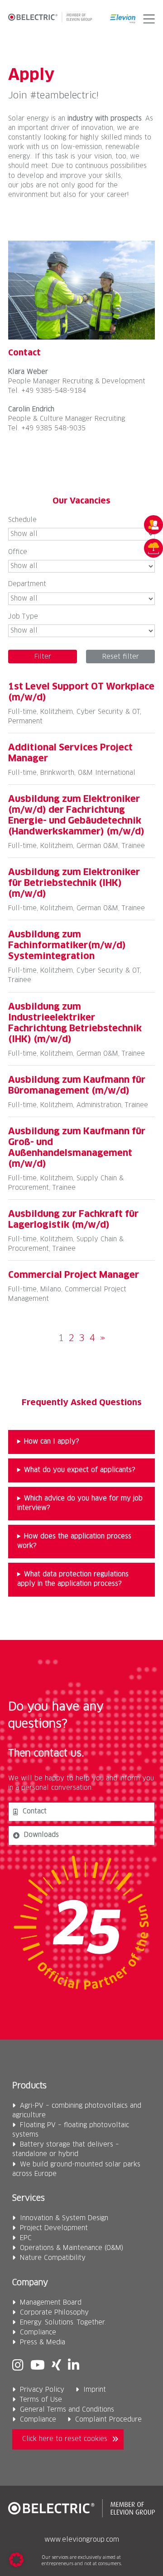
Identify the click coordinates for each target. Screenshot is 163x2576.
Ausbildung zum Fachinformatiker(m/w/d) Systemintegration (67, 946)
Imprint (95, 2390)
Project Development (54, 2228)
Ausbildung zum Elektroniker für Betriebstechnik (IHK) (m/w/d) (74, 883)
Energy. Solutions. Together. (63, 2323)
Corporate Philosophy (54, 2313)
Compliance (38, 2333)
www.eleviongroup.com (82, 2540)
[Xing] (56, 2366)
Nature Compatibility (53, 2258)
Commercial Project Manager (74, 1275)
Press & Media (43, 2343)
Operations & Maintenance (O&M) (72, 2248)
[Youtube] (38, 2366)
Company (30, 2283)
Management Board (51, 2303)
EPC (26, 2238)
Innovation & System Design (64, 2218)
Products (29, 2086)
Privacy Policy (42, 2390)
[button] (147, 19)
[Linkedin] (74, 2366)
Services (29, 2199)
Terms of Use (41, 2400)
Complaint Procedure (108, 2420)
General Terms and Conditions (67, 2410)
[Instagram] (18, 2366)
